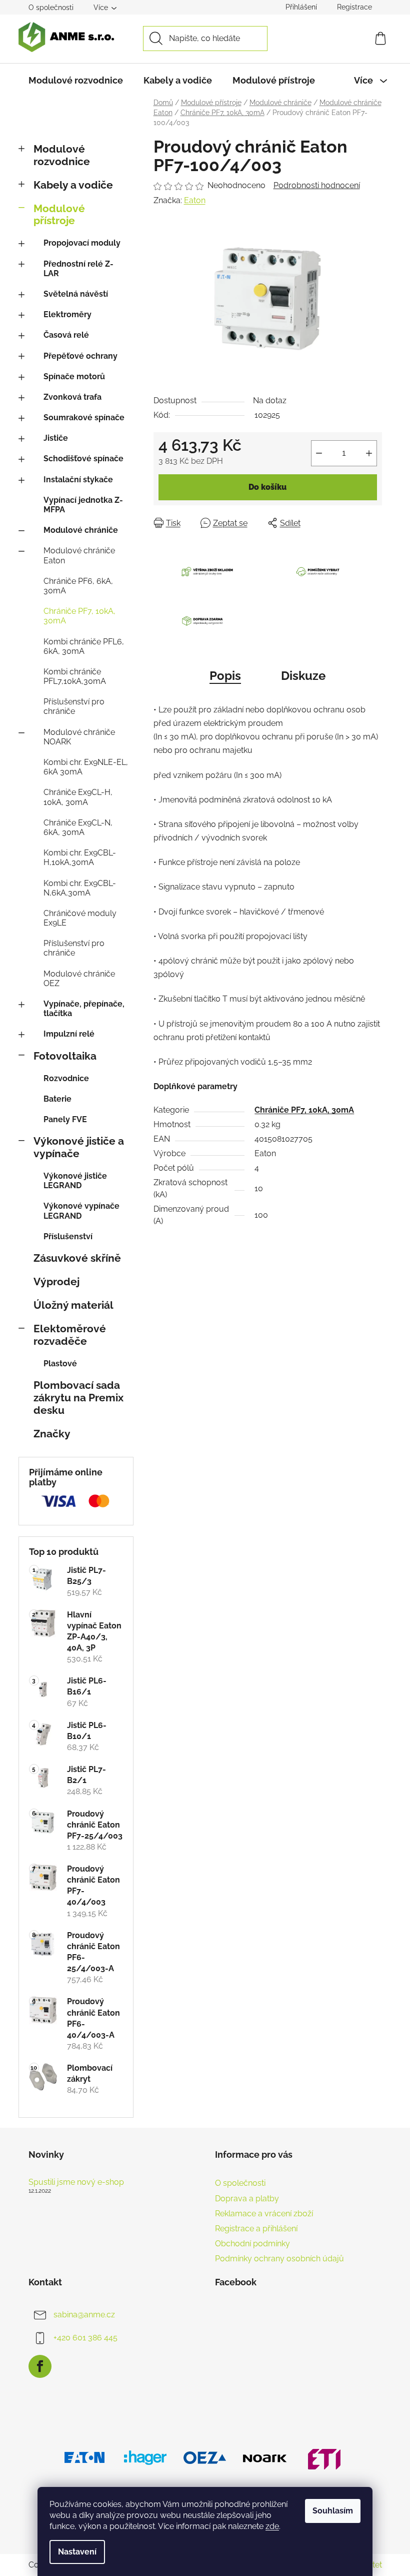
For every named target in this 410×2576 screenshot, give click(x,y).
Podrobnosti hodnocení (317, 185)
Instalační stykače (78, 480)
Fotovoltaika (65, 1056)
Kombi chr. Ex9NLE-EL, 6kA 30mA (86, 767)
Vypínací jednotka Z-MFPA (83, 505)
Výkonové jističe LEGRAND (75, 1181)
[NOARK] (265, 2457)
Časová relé (66, 335)
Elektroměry (67, 314)
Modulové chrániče (81, 530)
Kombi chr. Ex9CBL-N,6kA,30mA (80, 888)
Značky (52, 1434)
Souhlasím (333, 2511)
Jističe (56, 438)
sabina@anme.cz (84, 2315)
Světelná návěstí (76, 294)
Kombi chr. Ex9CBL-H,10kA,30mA (80, 857)
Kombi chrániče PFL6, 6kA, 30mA (84, 646)
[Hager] (145, 2457)
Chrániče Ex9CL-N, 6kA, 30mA (78, 827)
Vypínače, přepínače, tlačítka (84, 1009)
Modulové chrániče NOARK (79, 737)
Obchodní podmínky (252, 2244)
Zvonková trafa (72, 397)
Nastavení (77, 2552)
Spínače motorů (74, 376)
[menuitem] (76, 81)
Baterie (57, 1099)
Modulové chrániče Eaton (79, 555)
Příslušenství (68, 1236)
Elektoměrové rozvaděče (70, 1335)
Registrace (354, 7)
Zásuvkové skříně (77, 1258)
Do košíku (267, 487)
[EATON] (85, 2457)
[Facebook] (40, 2366)
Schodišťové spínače (83, 459)
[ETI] (325, 2457)
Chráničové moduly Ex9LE (80, 918)
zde (272, 2526)
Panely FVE (65, 1119)
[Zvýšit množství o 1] (369, 453)
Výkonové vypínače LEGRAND (81, 1211)
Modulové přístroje (59, 215)
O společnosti (51, 8)
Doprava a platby (247, 2199)
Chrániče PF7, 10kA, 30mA (79, 616)
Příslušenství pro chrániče (74, 706)
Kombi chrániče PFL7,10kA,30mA (75, 676)
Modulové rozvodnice (62, 155)
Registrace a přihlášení (256, 2229)
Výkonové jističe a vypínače (79, 1147)
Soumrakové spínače (84, 417)
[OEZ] (205, 2457)
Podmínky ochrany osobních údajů (279, 2259)
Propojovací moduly (82, 243)
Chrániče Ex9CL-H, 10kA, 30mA (78, 797)
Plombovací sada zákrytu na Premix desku (78, 1398)
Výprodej (56, 1281)
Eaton (195, 200)
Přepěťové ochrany (80, 356)
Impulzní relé (69, 1034)
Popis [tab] (225, 676)
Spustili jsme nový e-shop (76, 2182)
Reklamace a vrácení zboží (264, 2214)
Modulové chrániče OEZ (79, 979)
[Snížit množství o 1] (319, 453)
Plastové (60, 1364)
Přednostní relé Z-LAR (78, 269)
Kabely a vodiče (73, 185)
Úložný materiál (73, 1305)
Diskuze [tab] (303, 676)
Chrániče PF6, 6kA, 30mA (78, 586)
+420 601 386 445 (85, 2338)
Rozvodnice (66, 1078)
